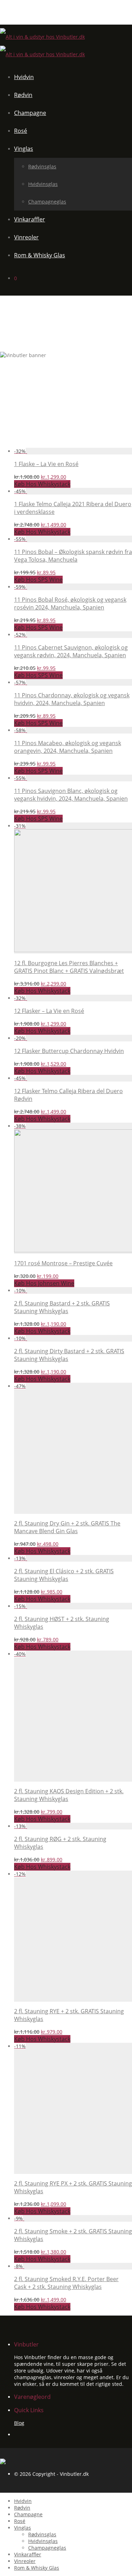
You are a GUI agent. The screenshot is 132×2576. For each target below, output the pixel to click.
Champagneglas (47, 202)
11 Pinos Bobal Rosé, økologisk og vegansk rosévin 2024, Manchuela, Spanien (70, 603)
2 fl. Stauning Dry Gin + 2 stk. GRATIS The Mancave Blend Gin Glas (67, 1527)
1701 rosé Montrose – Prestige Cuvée (63, 1263)
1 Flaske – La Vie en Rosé (46, 464)
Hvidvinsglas (43, 184)
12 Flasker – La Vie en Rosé (49, 1011)
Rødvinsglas (42, 166)
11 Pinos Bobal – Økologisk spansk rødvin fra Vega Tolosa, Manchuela (73, 556)
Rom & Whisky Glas (40, 255)
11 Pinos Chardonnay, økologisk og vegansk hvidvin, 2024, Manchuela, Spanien (72, 699)
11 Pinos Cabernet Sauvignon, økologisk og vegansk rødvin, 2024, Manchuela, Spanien (71, 651)
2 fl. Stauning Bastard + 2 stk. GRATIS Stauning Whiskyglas (62, 1307)
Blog (19, 2423)
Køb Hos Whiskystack (42, 484)
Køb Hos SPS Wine (38, 580)
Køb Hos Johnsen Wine (44, 1283)
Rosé (21, 131)
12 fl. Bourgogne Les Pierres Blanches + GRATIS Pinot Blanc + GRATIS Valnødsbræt (69, 967)
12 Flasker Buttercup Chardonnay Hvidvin (69, 1051)
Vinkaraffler (30, 219)
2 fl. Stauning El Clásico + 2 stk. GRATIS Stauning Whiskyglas (64, 1575)
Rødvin (23, 95)
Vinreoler (26, 237)
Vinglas (24, 149)
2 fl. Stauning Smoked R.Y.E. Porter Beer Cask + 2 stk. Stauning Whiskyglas (66, 2283)
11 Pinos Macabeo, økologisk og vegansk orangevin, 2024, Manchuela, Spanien (68, 747)
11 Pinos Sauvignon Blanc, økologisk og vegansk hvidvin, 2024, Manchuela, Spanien (71, 795)
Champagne (30, 113)
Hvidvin (24, 77)
